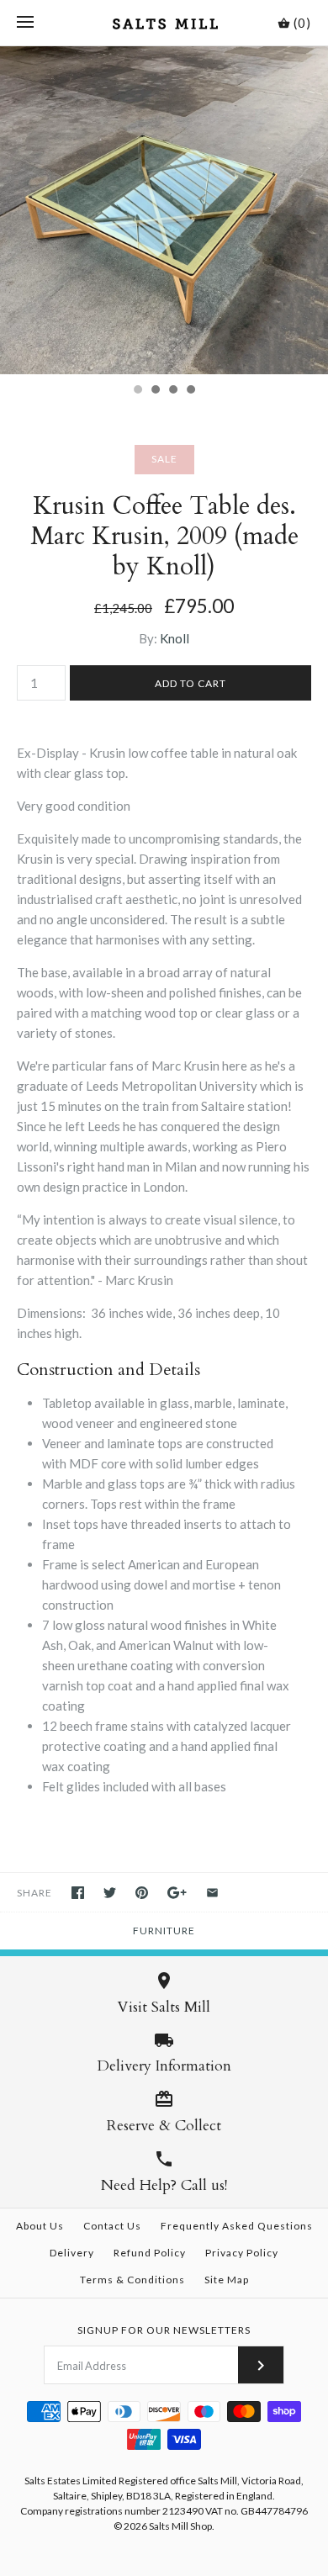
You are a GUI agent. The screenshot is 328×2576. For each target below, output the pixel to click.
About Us (40, 2226)
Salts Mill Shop (180, 2526)
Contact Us (112, 2226)
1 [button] (137, 391)
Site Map (227, 2280)
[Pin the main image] (142, 1893)
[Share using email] (212, 1893)
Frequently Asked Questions (237, 2226)
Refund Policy (150, 2253)
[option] (164, 210)
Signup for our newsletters (164, 2330)
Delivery (72, 2253)
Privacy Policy (242, 2253)
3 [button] (172, 391)
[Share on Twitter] (110, 1893)
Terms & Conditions (132, 2280)
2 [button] (155, 391)
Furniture (164, 1931)
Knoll (175, 638)
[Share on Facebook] (78, 1893)
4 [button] (190, 391)
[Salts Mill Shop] (164, 23)
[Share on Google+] (177, 1893)
